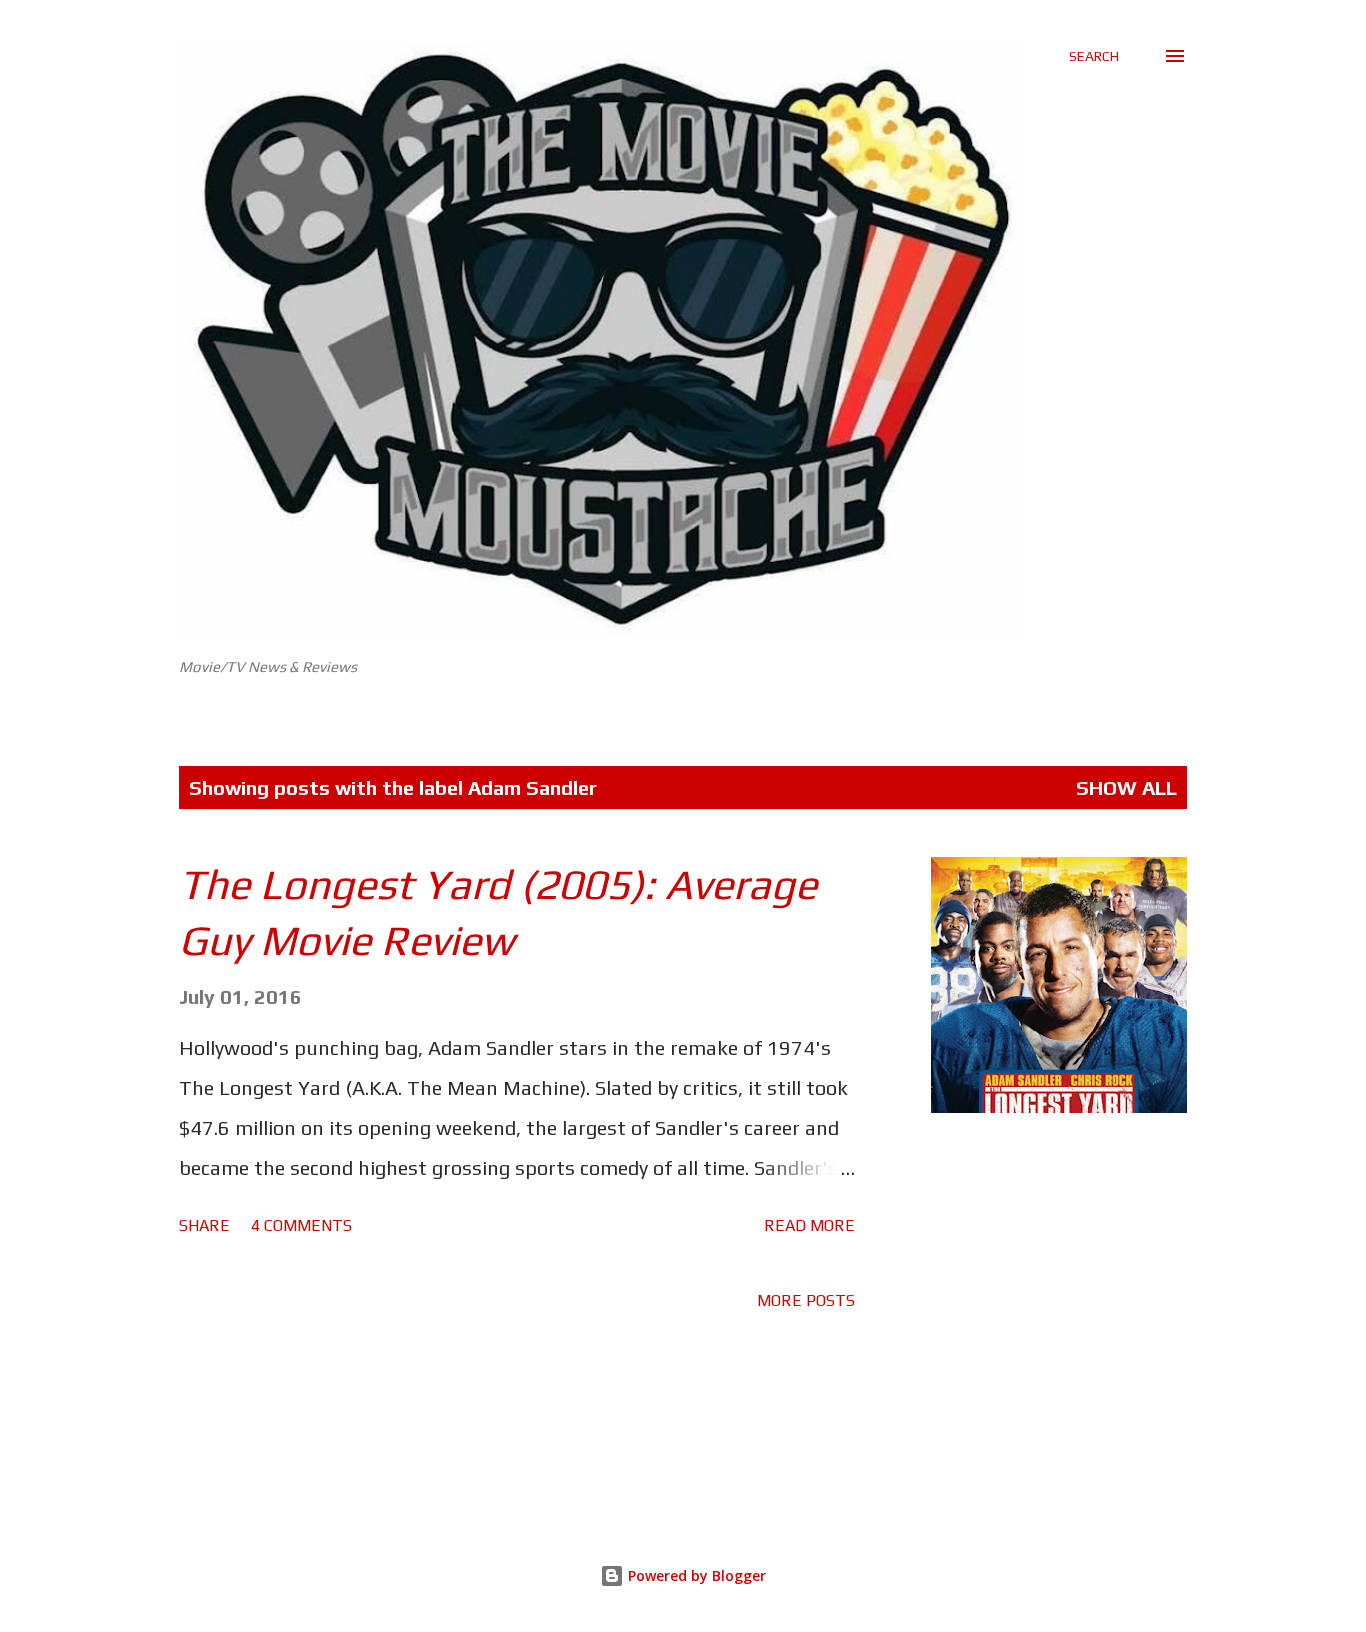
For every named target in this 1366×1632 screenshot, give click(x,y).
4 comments (301, 1225)
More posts (806, 1300)
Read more (809, 1225)
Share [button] (204, 1225)
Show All (1126, 787)
